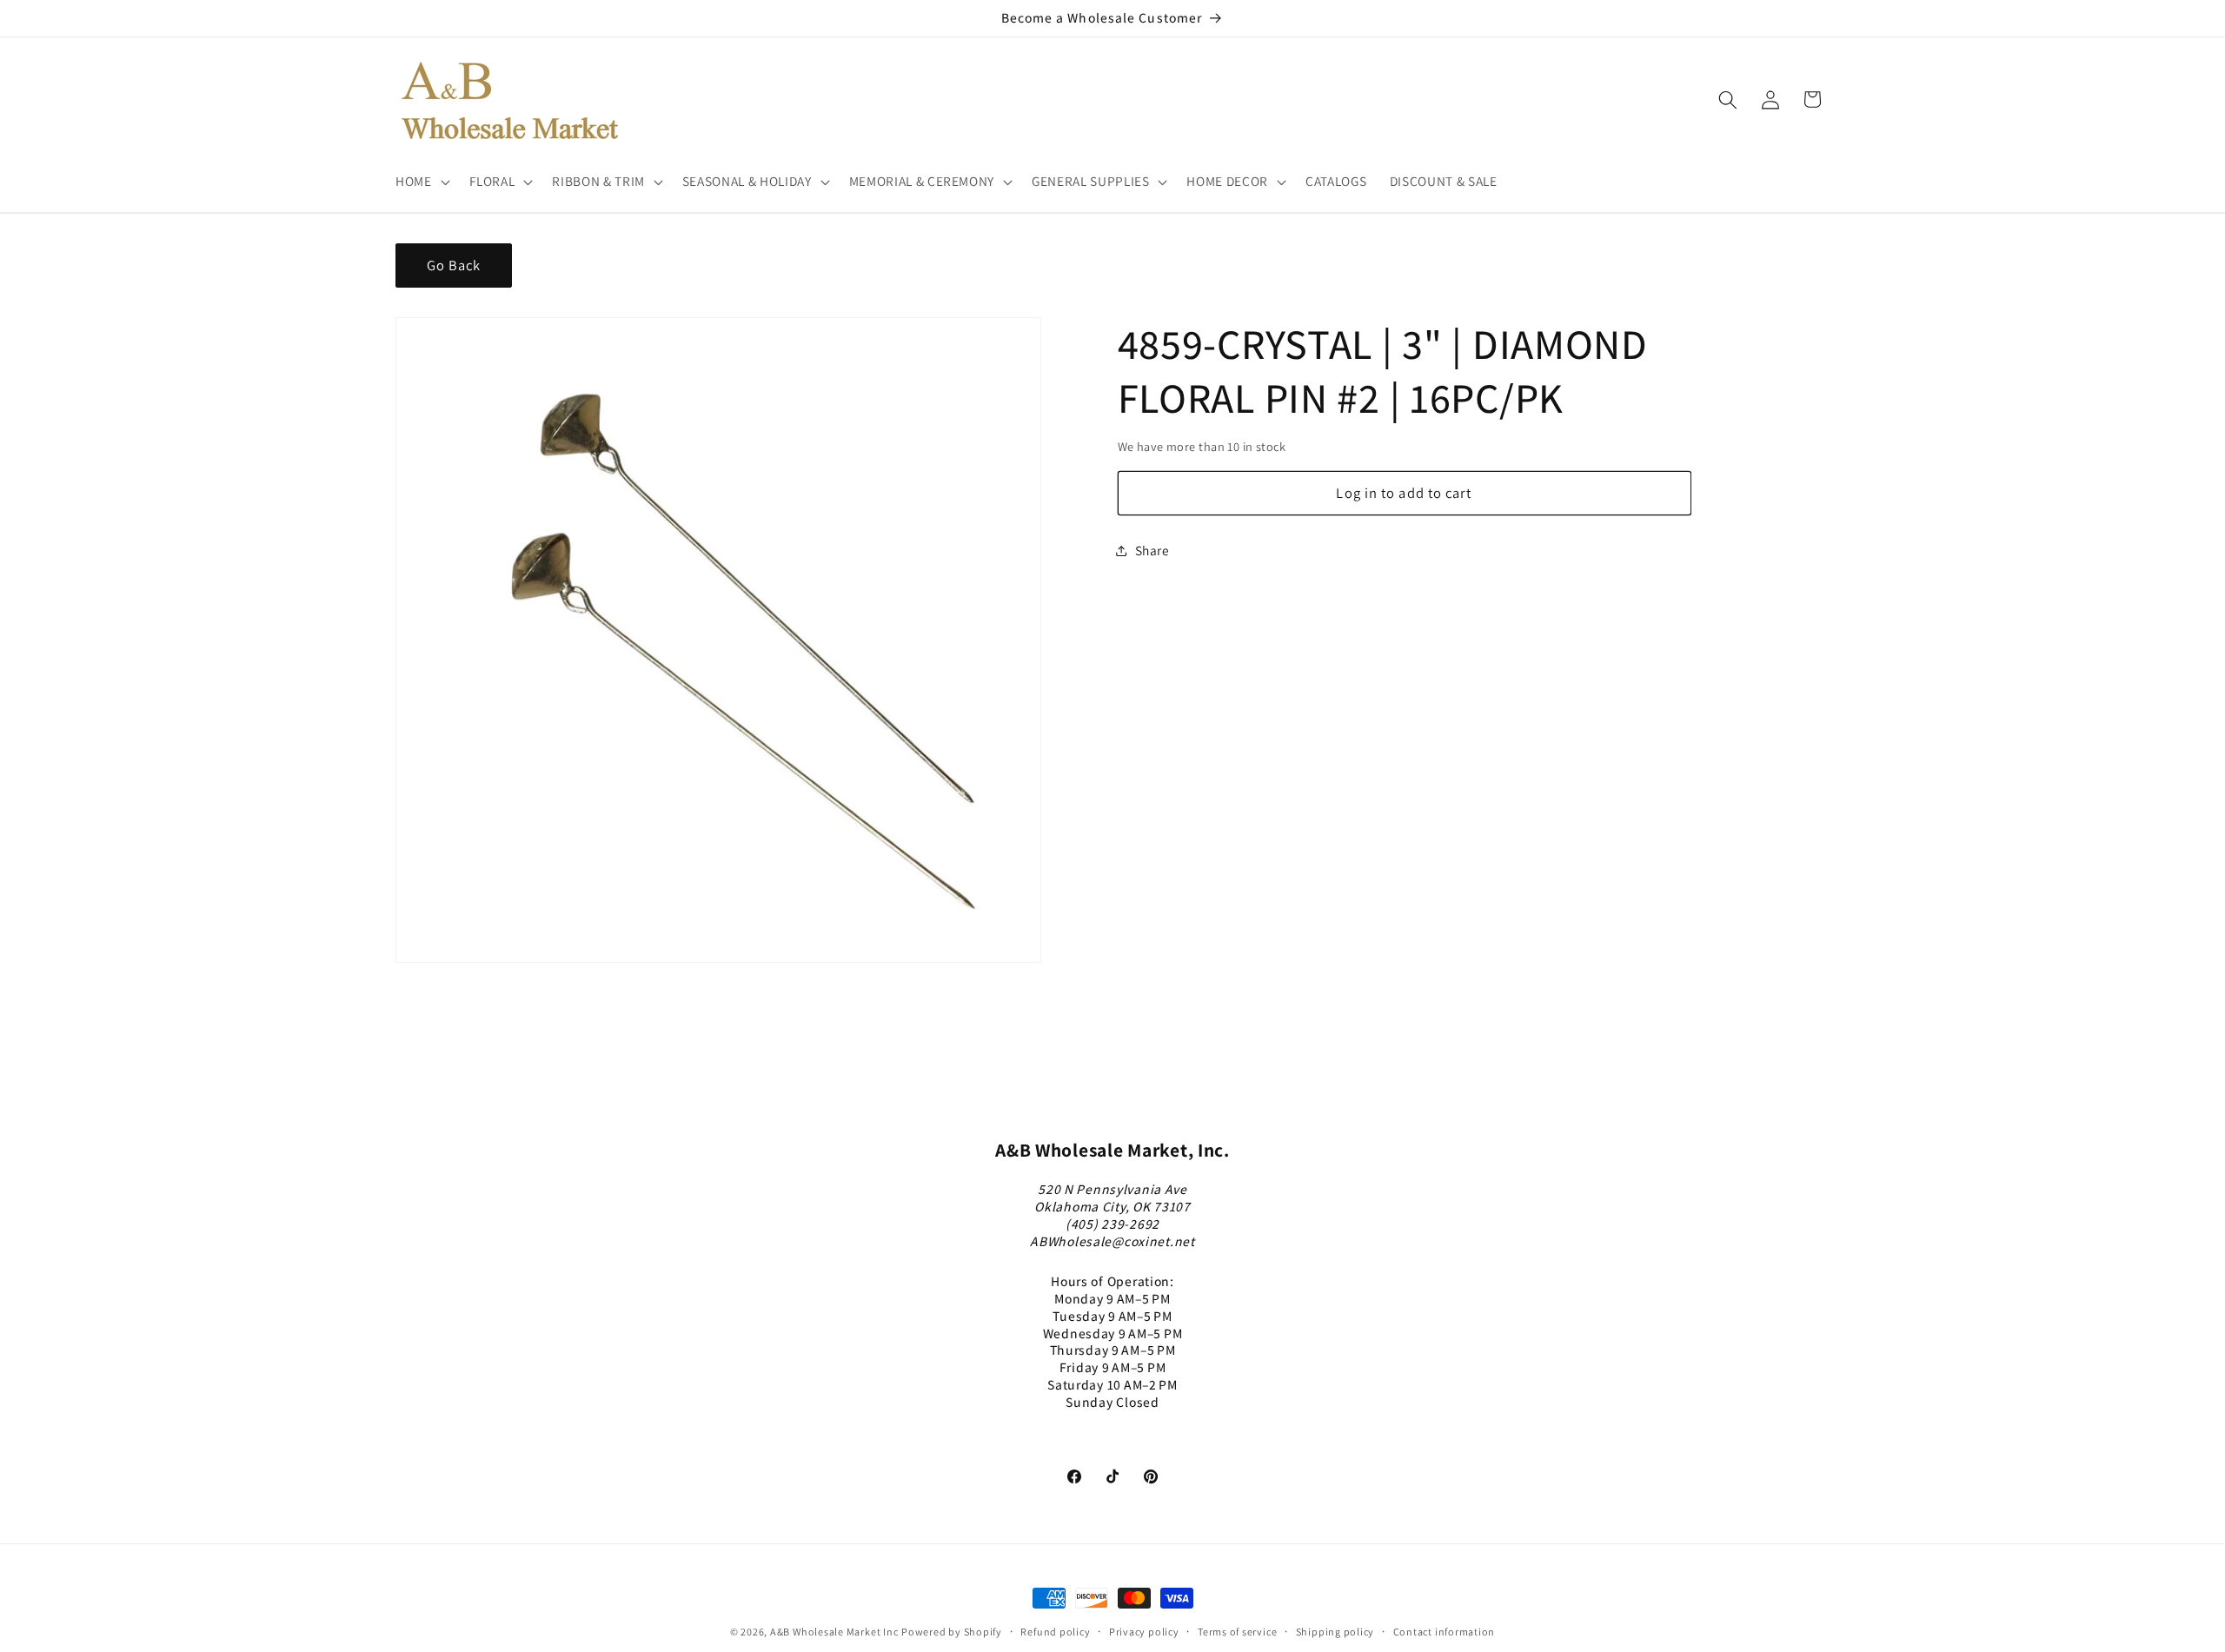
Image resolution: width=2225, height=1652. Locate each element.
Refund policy (1055, 1632)
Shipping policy (1335, 1632)
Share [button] (1152, 550)
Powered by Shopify (952, 1632)
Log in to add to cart (1404, 493)
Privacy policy (1144, 1632)
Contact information (1445, 1632)
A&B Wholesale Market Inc (834, 1632)
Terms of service (1237, 1632)
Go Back (454, 265)
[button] (421, 182)
